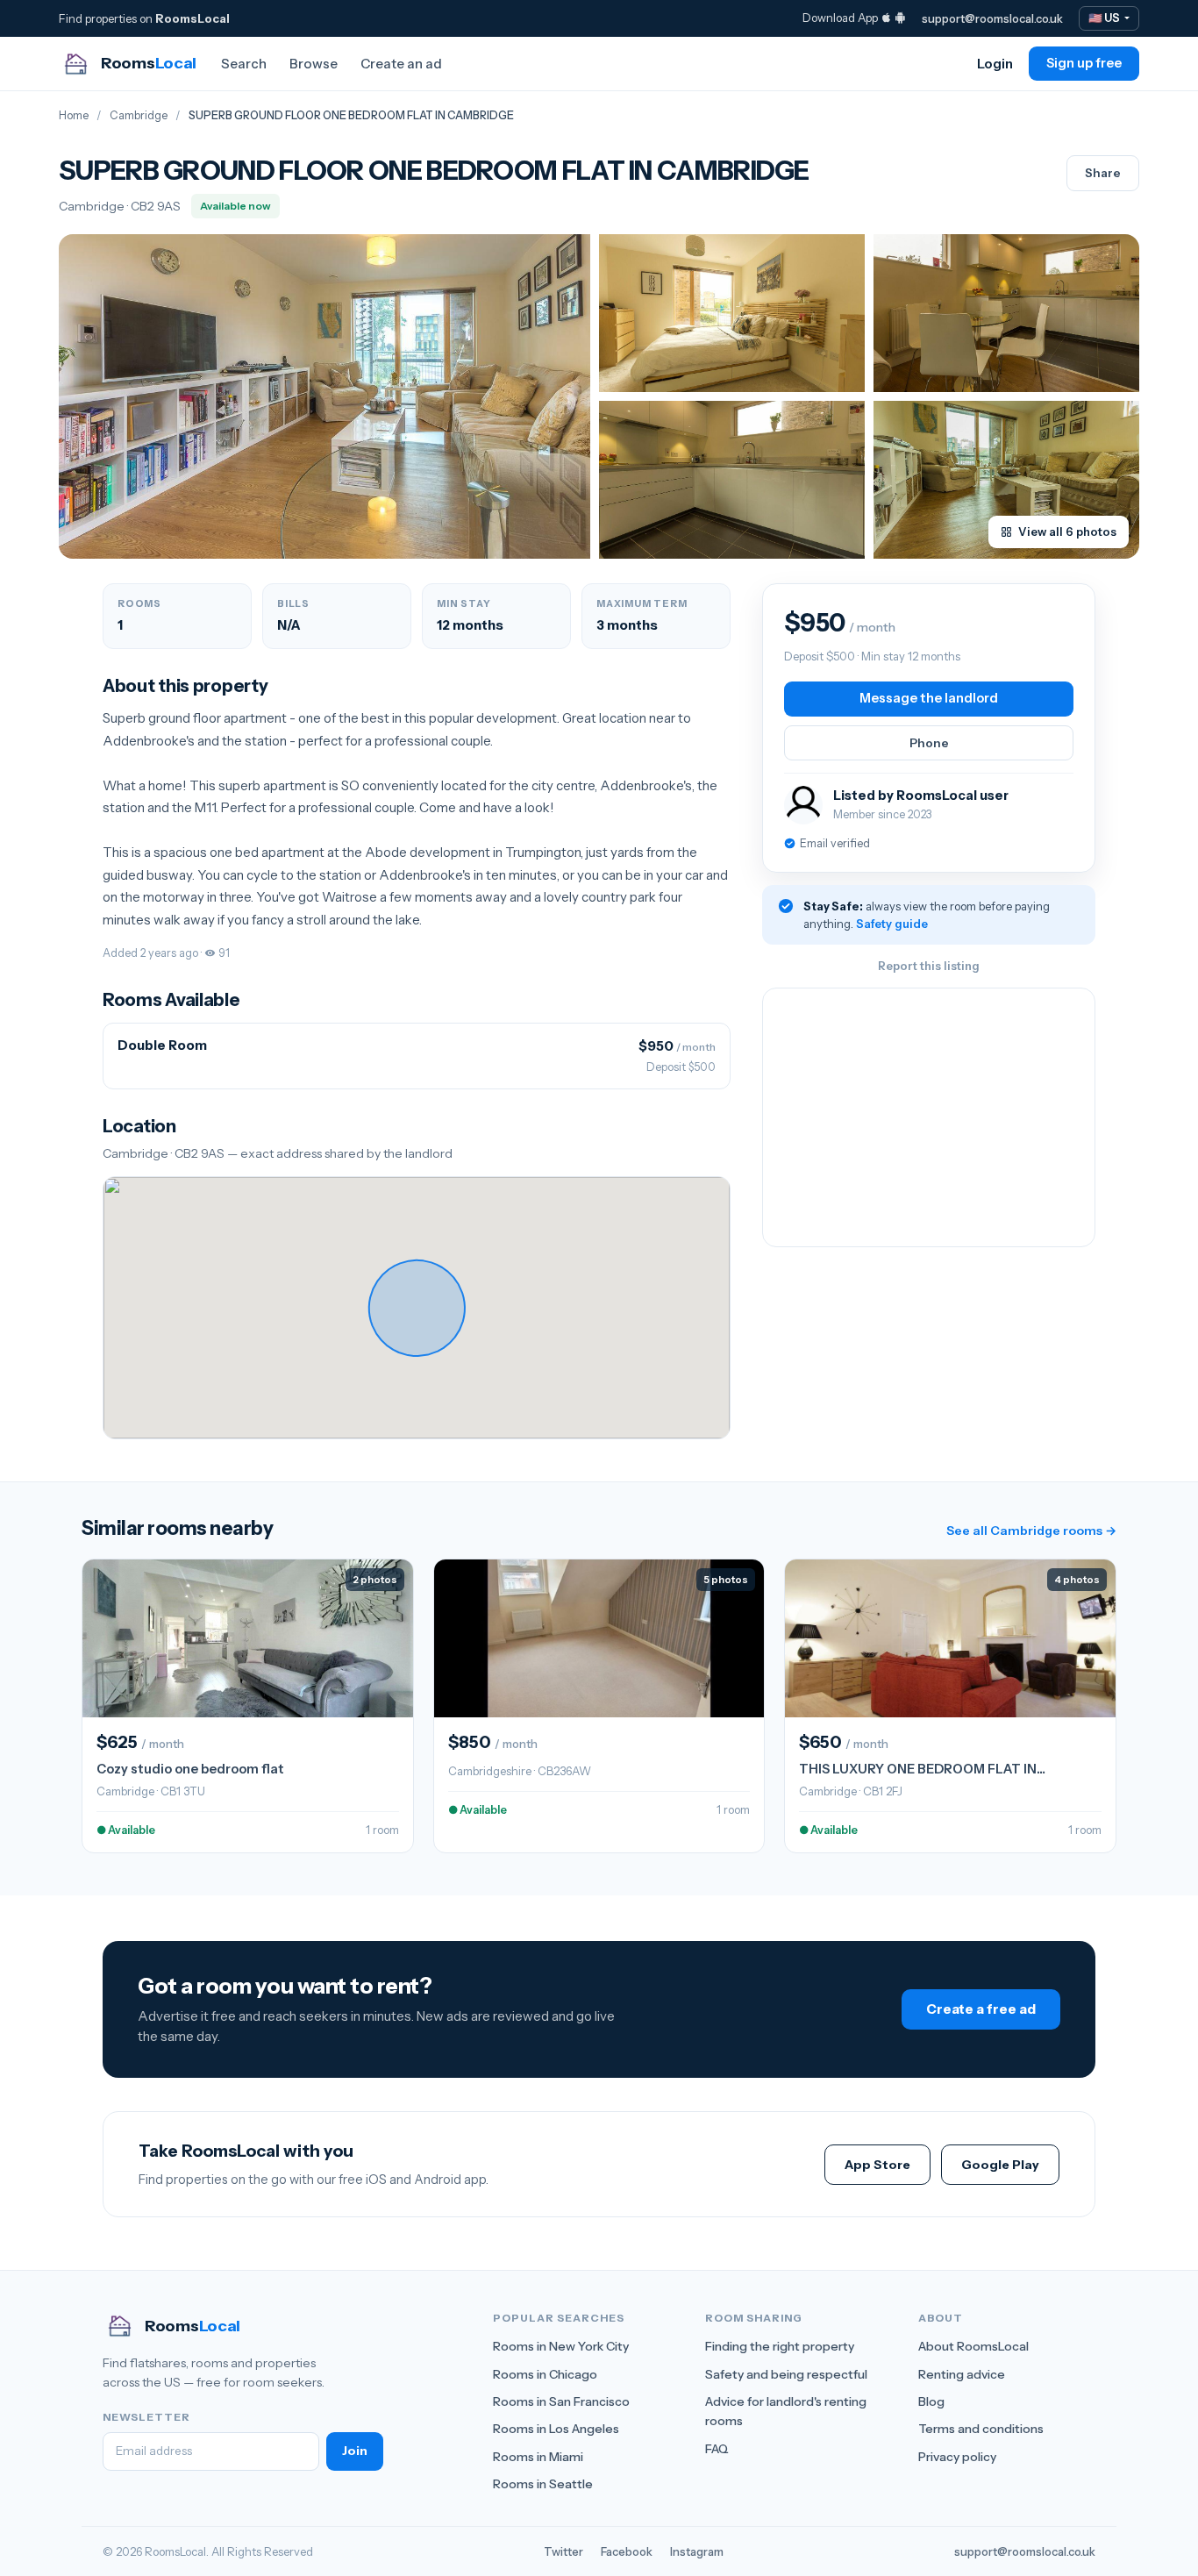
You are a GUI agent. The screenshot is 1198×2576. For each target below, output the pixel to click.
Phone (929, 743)
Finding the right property (780, 2346)
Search (244, 64)
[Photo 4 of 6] (732, 480)
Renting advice (962, 2374)
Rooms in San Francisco (561, 2401)
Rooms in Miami (538, 2457)
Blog (931, 2401)
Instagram (697, 2551)
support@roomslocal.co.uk (992, 18)
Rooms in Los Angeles (556, 2429)
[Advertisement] (929, 1117)
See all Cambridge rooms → (1031, 1531)
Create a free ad (981, 2009)
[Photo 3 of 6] (1006, 313)
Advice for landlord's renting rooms (786, 2411)
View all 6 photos (1067, 532)
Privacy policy (957, 2457)
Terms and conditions (981, 2429)
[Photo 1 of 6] (324, 396)
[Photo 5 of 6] (1006, 480)
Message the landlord (929, 698)
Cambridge (139, 115)
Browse (314, 64)
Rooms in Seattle (543, 2484)
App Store (877, 2165)
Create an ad (401, 64)
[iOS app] (886, 18)
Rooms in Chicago (545, 2374)
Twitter (563, 2551)
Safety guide (892, 924)
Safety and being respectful (786, 2374)
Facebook (627, 2551)
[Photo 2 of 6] (732, 313)
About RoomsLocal (973, 2346)
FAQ (717, 2449)
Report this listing (929, 966)
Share (1103, 173)
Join (355, 2451)
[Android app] (900, 18)
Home (74, 115)
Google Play (1000, 2165)
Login (995, 64)
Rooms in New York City (561, 2346)
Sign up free (1084, 63)
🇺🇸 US (1105, 18)
